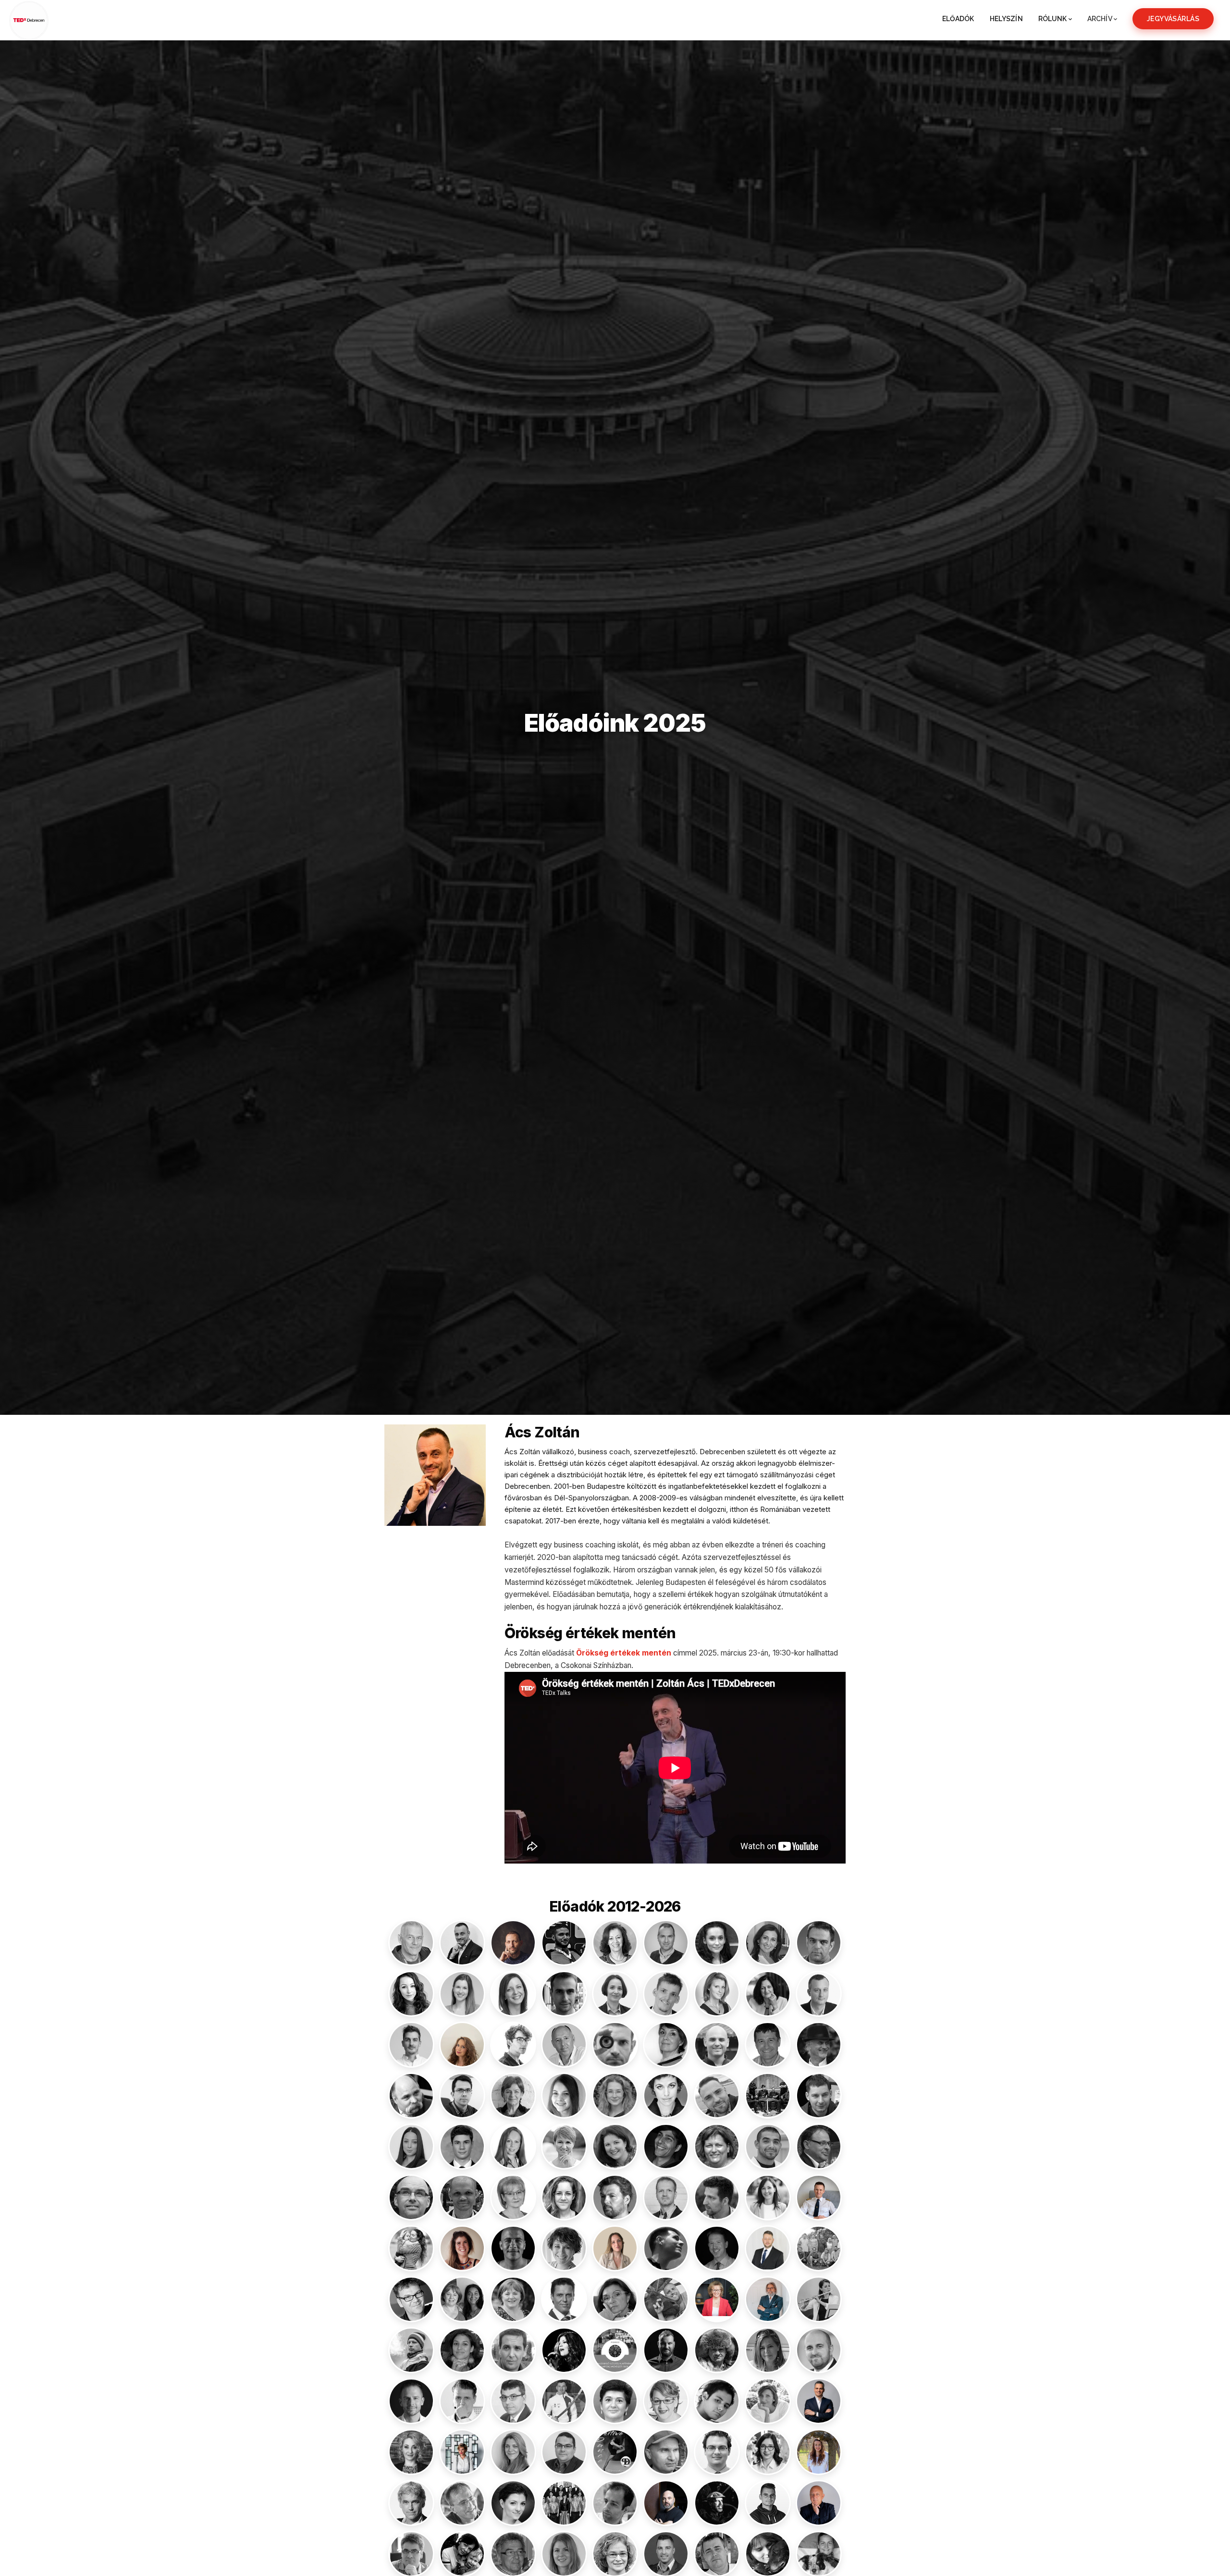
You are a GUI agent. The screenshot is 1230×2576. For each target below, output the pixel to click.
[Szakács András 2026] (819, 2503)
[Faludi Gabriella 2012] (666, 2096)
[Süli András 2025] (717, 2503)
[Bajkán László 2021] (666, 1943)
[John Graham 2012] (411, 2197)
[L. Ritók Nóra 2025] (513, 2299)
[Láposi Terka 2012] (615, 2299)
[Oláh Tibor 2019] (513, 2401)
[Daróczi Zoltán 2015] (768, 2045)
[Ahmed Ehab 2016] (564, 1943)
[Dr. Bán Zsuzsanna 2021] (615, 1994)
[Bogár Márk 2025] (411, 2045)
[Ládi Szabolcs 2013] (564, 2299)
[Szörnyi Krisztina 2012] (615, 2554)
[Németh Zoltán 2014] (462, 2401)
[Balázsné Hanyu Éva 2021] (768, 1943)
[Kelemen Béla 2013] (615, 2197)
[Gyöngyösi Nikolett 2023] (411, 2147)
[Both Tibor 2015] (564, 2045)
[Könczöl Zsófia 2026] (462, 2248)
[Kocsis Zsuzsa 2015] (411, 2248)
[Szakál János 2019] (411, 2554)
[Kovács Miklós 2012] (666, 2248)
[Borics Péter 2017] (513, 2045)
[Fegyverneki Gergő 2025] (717, 2096)
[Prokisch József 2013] (666, 2452)
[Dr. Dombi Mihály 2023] (462, 2096)
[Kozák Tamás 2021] (717, 2248)
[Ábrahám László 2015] (411, 1943)
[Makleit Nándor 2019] (411, 2350)
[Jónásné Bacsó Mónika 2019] (513, 2197)
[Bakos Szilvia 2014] (717, 1943)
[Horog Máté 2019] (666, 2147)
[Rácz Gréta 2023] (768, 2452)
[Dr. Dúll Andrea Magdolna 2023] (513, 2096)
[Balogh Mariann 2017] (513, 1994)
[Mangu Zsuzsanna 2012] (462, 2350)
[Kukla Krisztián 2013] (411, 2299)
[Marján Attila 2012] (513, 2350)
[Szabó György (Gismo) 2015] (768, 2503)
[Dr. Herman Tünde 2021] (513, 2147)
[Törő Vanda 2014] (768, 2554)
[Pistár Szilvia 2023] (513, 2452)
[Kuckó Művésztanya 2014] (819, 2248)
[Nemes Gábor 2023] (411, 2401)
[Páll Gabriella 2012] (615, 2401)
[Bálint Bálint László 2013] (819, 1943)
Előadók (958, 19)
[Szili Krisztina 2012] (462, 2554)
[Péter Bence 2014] (717, 2401)
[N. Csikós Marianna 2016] (768, 2350)
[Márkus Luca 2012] (564, 2350)
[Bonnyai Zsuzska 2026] (462, 2045)
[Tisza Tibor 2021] (666, 2554)
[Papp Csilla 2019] (666, 2401)
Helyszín (1006, 19)
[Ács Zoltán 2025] (462, 1943)
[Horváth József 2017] (768, 2147)
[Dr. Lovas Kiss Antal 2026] (768, 2299)
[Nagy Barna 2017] (819, 2350)
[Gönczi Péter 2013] (819, 2096)
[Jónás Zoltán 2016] (462, 2197)
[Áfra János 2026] (513, 1943)
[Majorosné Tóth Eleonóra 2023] (819, 2299)
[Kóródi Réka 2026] (615, 2248)
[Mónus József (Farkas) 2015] (717, 2350)
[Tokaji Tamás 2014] (717, 2554)
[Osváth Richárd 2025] (564, 2401)
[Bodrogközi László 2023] (819, 1994)
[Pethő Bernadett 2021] (768, 2401)
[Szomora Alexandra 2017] (564, 2554)
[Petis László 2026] (819, 2401)
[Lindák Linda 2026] (717, 2299)
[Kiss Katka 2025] (768, 2197)
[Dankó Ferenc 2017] (717, 2045)
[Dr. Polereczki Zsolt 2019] (564, 2452)
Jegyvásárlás (1173, 19)
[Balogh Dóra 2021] (462, 1994)
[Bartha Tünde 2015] (717, 1994)
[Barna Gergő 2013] (666, 1994)
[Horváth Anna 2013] (717, 2147)
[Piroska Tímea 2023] (411, 2452)
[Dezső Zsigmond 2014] (411, 2096)
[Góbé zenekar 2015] (768, 2096)
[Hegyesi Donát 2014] (462, 2147)
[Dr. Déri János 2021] (819, 2045)
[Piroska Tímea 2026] (462, 2452)
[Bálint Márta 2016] (411, 1994)
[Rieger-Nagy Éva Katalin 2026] (819, 2452)
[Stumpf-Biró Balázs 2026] (666, 2503)
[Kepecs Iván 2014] (717, 2197)
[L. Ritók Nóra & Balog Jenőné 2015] (462, 2299)
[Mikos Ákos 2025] (666, 2350)
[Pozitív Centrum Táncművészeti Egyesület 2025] (615, 2452)
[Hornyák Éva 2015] (564, 2147)
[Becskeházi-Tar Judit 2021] (768, 1994)
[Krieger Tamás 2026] (768, 2248)
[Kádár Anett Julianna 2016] (564, 2197)
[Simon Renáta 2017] (513, 2503)
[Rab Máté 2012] (717, 2452)
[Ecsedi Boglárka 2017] (564, 2096)
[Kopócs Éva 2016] (564, 2248)
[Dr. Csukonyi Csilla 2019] (666, 2045)
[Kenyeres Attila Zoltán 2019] (666, 2197)
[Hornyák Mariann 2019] (615, 2147)
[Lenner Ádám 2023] (666, 2299)
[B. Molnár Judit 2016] (615, 1943)
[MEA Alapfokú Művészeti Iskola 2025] (615, 2350)
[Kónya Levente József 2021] (513, 2248)
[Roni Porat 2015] (411, 2503)
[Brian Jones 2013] (615, 2045)
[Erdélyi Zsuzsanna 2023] (615, 2096)
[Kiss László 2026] (819, 2197)
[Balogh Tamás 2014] (564, 1994)
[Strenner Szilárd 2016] (615, 2503)
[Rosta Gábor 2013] (462, 2503)
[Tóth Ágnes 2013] (819, 2554)
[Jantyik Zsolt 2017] (819, 2147)
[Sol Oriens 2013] (564, 2503)
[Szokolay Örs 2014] (513, 2554)
